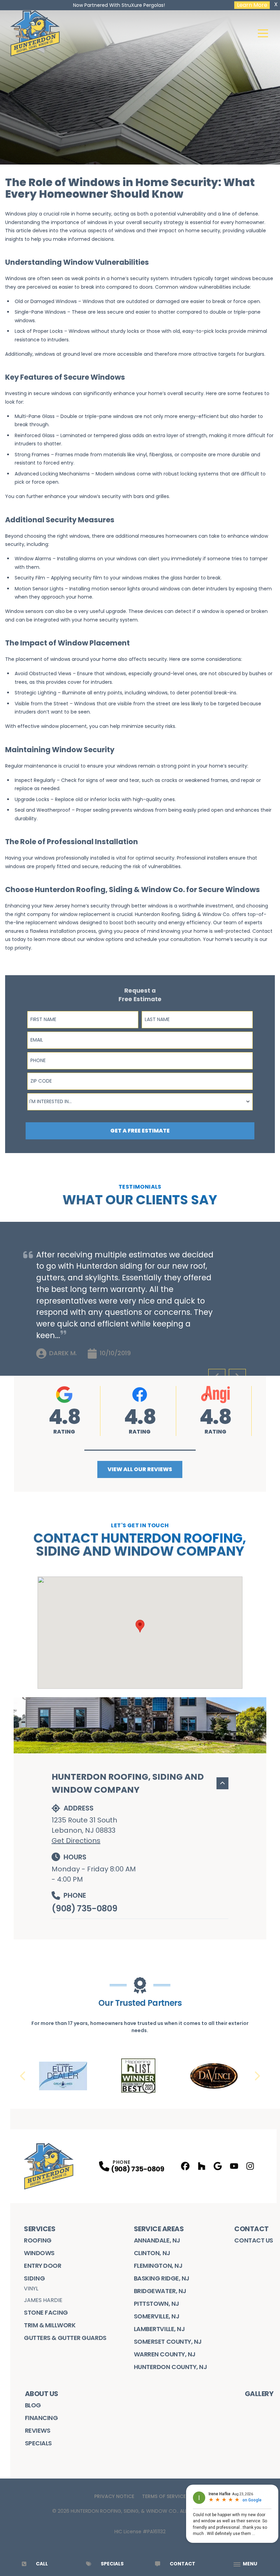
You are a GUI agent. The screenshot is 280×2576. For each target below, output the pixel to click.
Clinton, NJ (152, 2253)
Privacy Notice (114, 2496)
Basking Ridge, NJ (162, 2278)
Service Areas (159, 2229)
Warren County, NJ (165, 2354)
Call (42, 2564)
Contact (251, 2229)
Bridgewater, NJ (160, 2291)
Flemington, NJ (158, 2266)
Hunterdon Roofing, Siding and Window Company (128, 1783)
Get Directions (76, 1841)
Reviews (38, 2430)
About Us (42, 2394)
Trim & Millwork (50, 2325)
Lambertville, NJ (159, 2329)
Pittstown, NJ (157, 2304)
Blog (33, 2405)
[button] (140, 1450)
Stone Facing (46, 2312)
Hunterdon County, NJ (171, 2367)
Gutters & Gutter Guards (65, 2338)
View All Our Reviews (140, 1469)
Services (40, 2229)
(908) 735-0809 (84, 1908)
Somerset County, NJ (168, 2342)
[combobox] (140, 1102)
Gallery (259, 2394)
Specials (38, 2443)
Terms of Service (164, 2496)
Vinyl (31, 2289)
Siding (34, 2278)
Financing (41, 2418)
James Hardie (43, 2300)
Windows (39, 2253)
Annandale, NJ (157, 2240)
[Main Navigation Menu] (263, 33)
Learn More (252, 5)
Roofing (38, 2240)
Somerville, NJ (157, 2316)
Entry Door (43, 2266)
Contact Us (254, 2240)
